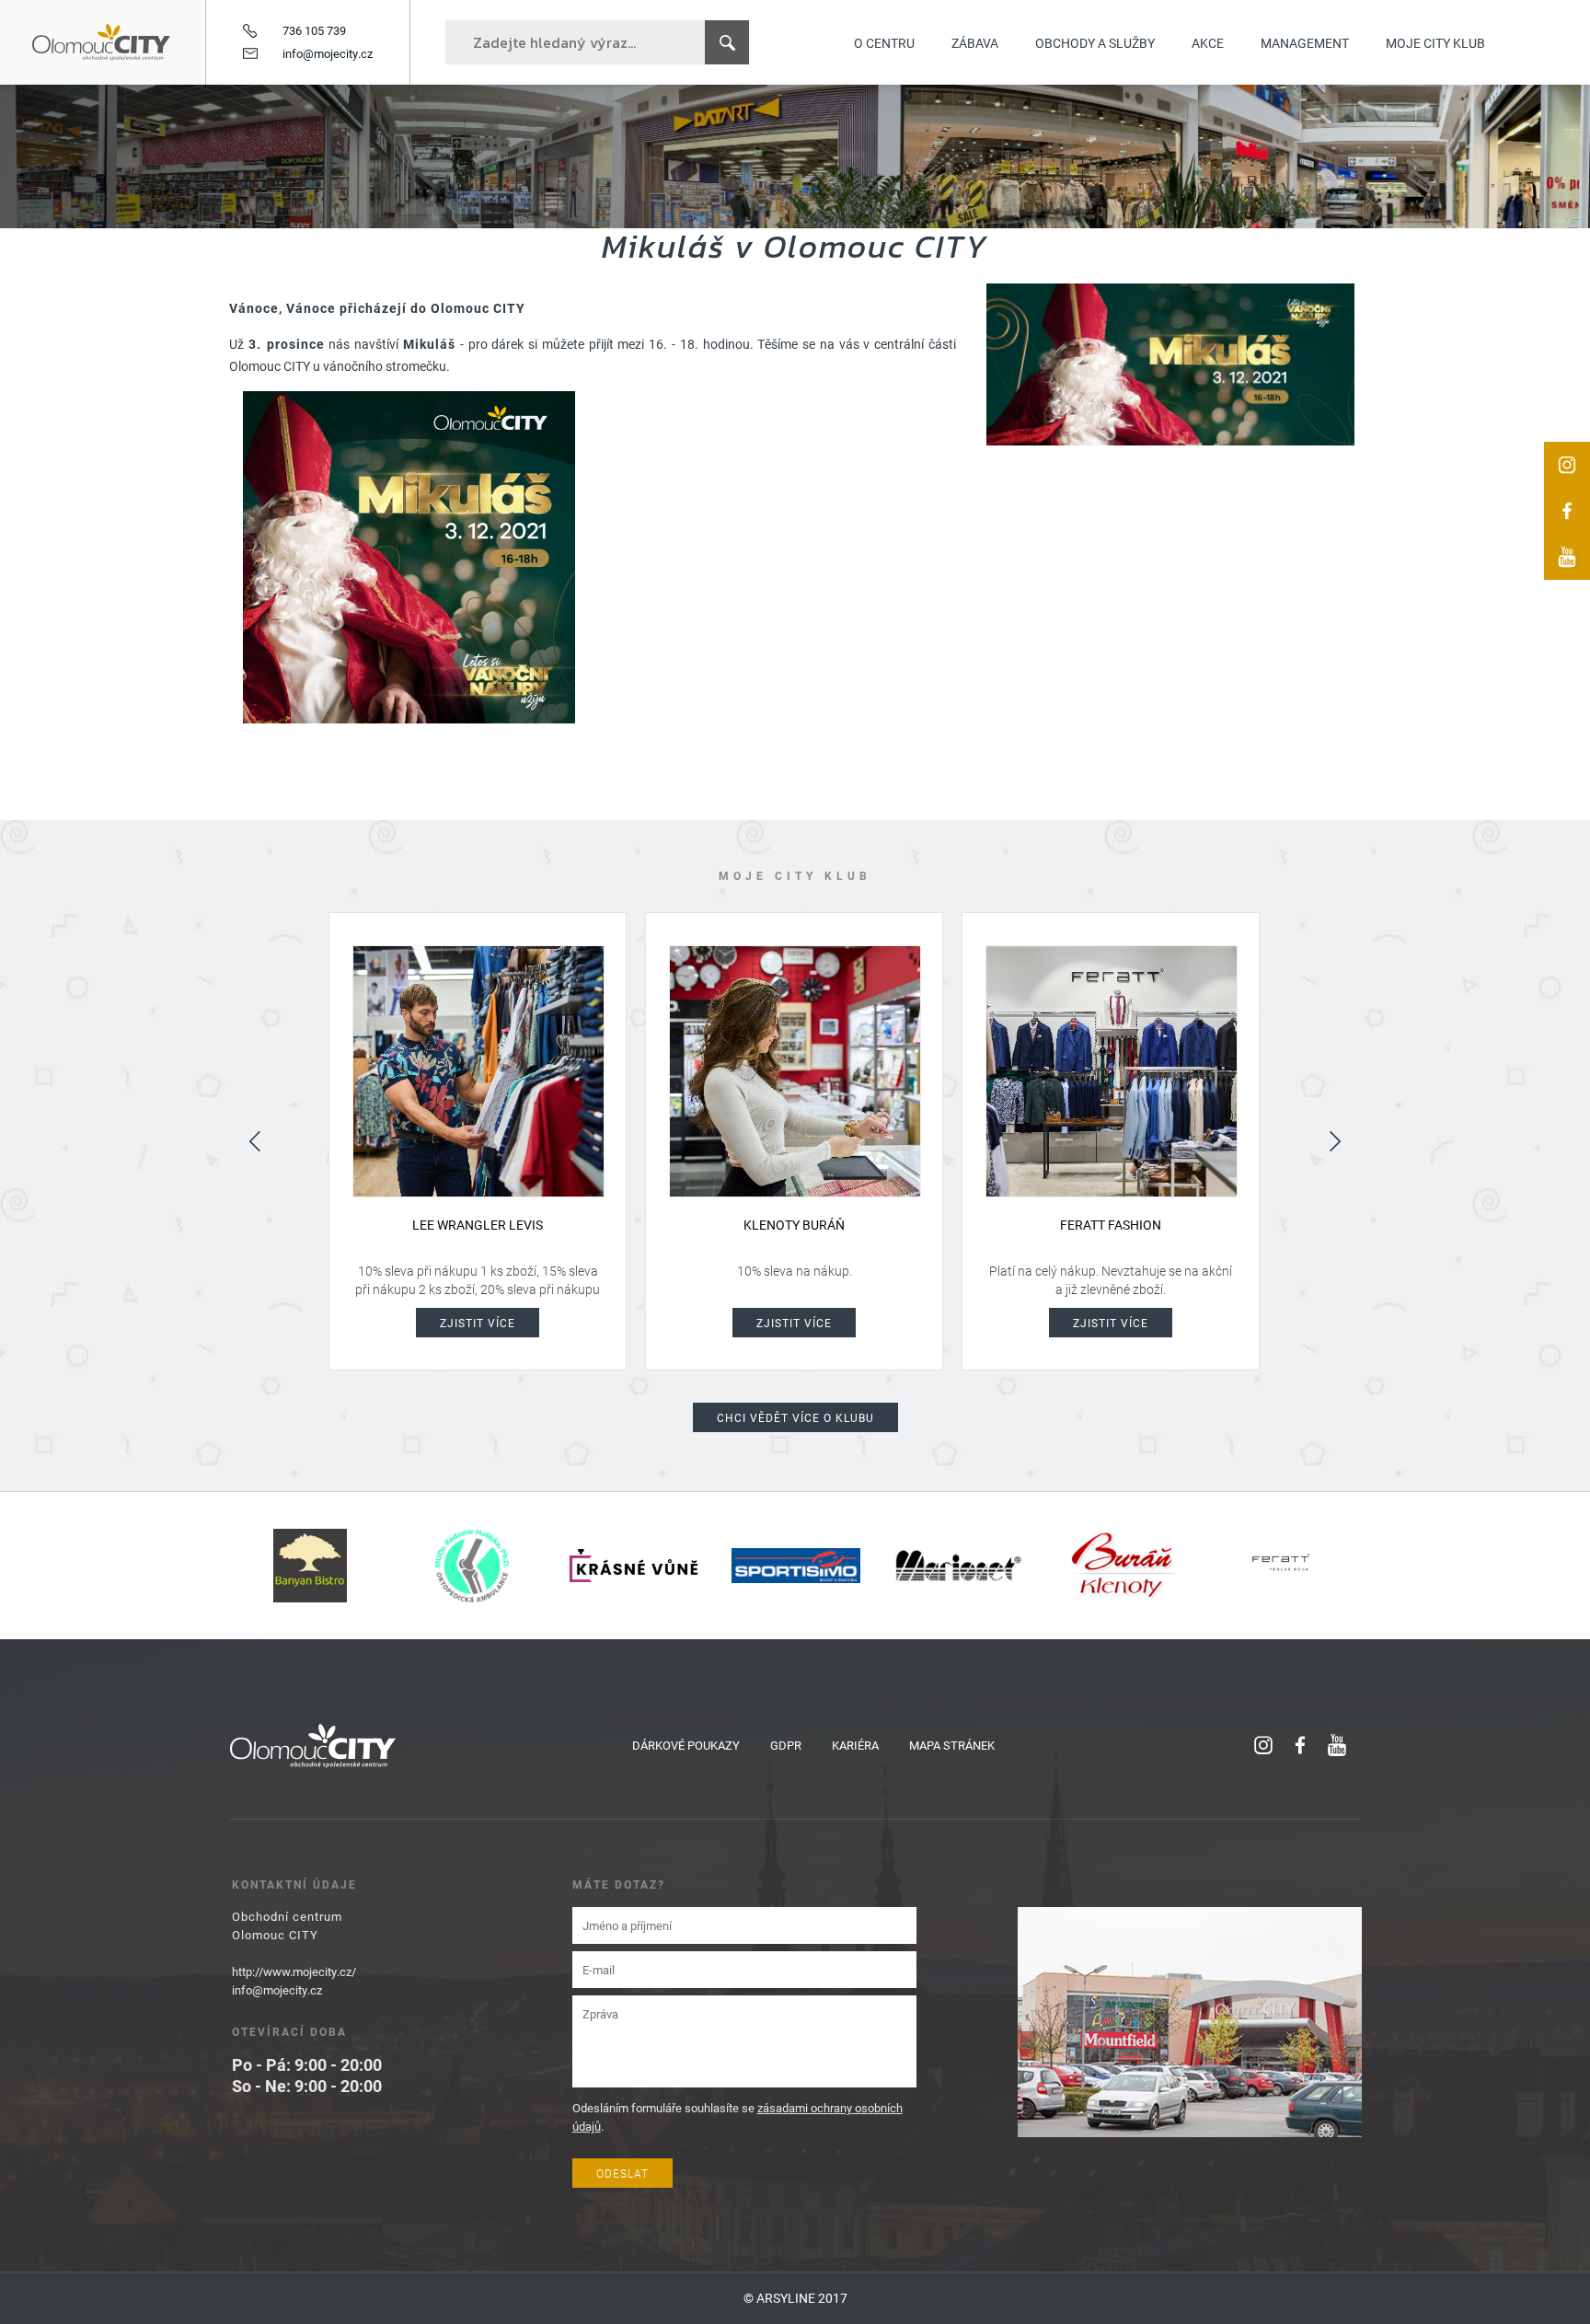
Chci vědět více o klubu (795, 1417)
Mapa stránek (952, 1745)
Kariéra (855, 1745)
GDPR (786, 1745)
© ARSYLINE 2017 (795, 2298)
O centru (884, 43)
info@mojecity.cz (328, 53)
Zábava (975, 43)
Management (1305, 43)
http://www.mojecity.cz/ (294, 1971)
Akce (1208, 43)
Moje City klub (1435, 43)
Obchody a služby (1095, 43)
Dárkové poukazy (686, 1745)
